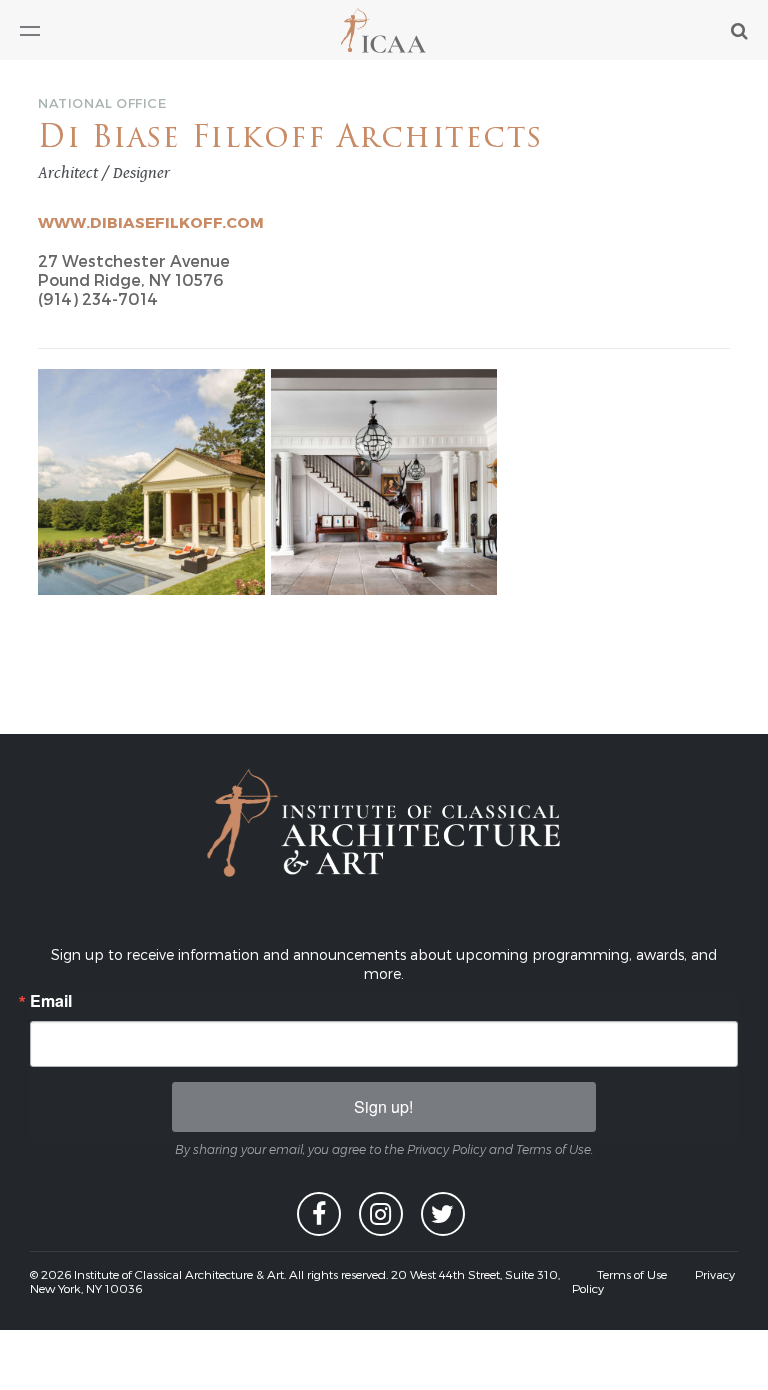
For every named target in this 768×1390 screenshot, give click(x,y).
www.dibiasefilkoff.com (151, 222)
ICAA (384, 30)
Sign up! (383, 1106)
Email (51, 1001)
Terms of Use (632, 1274)
